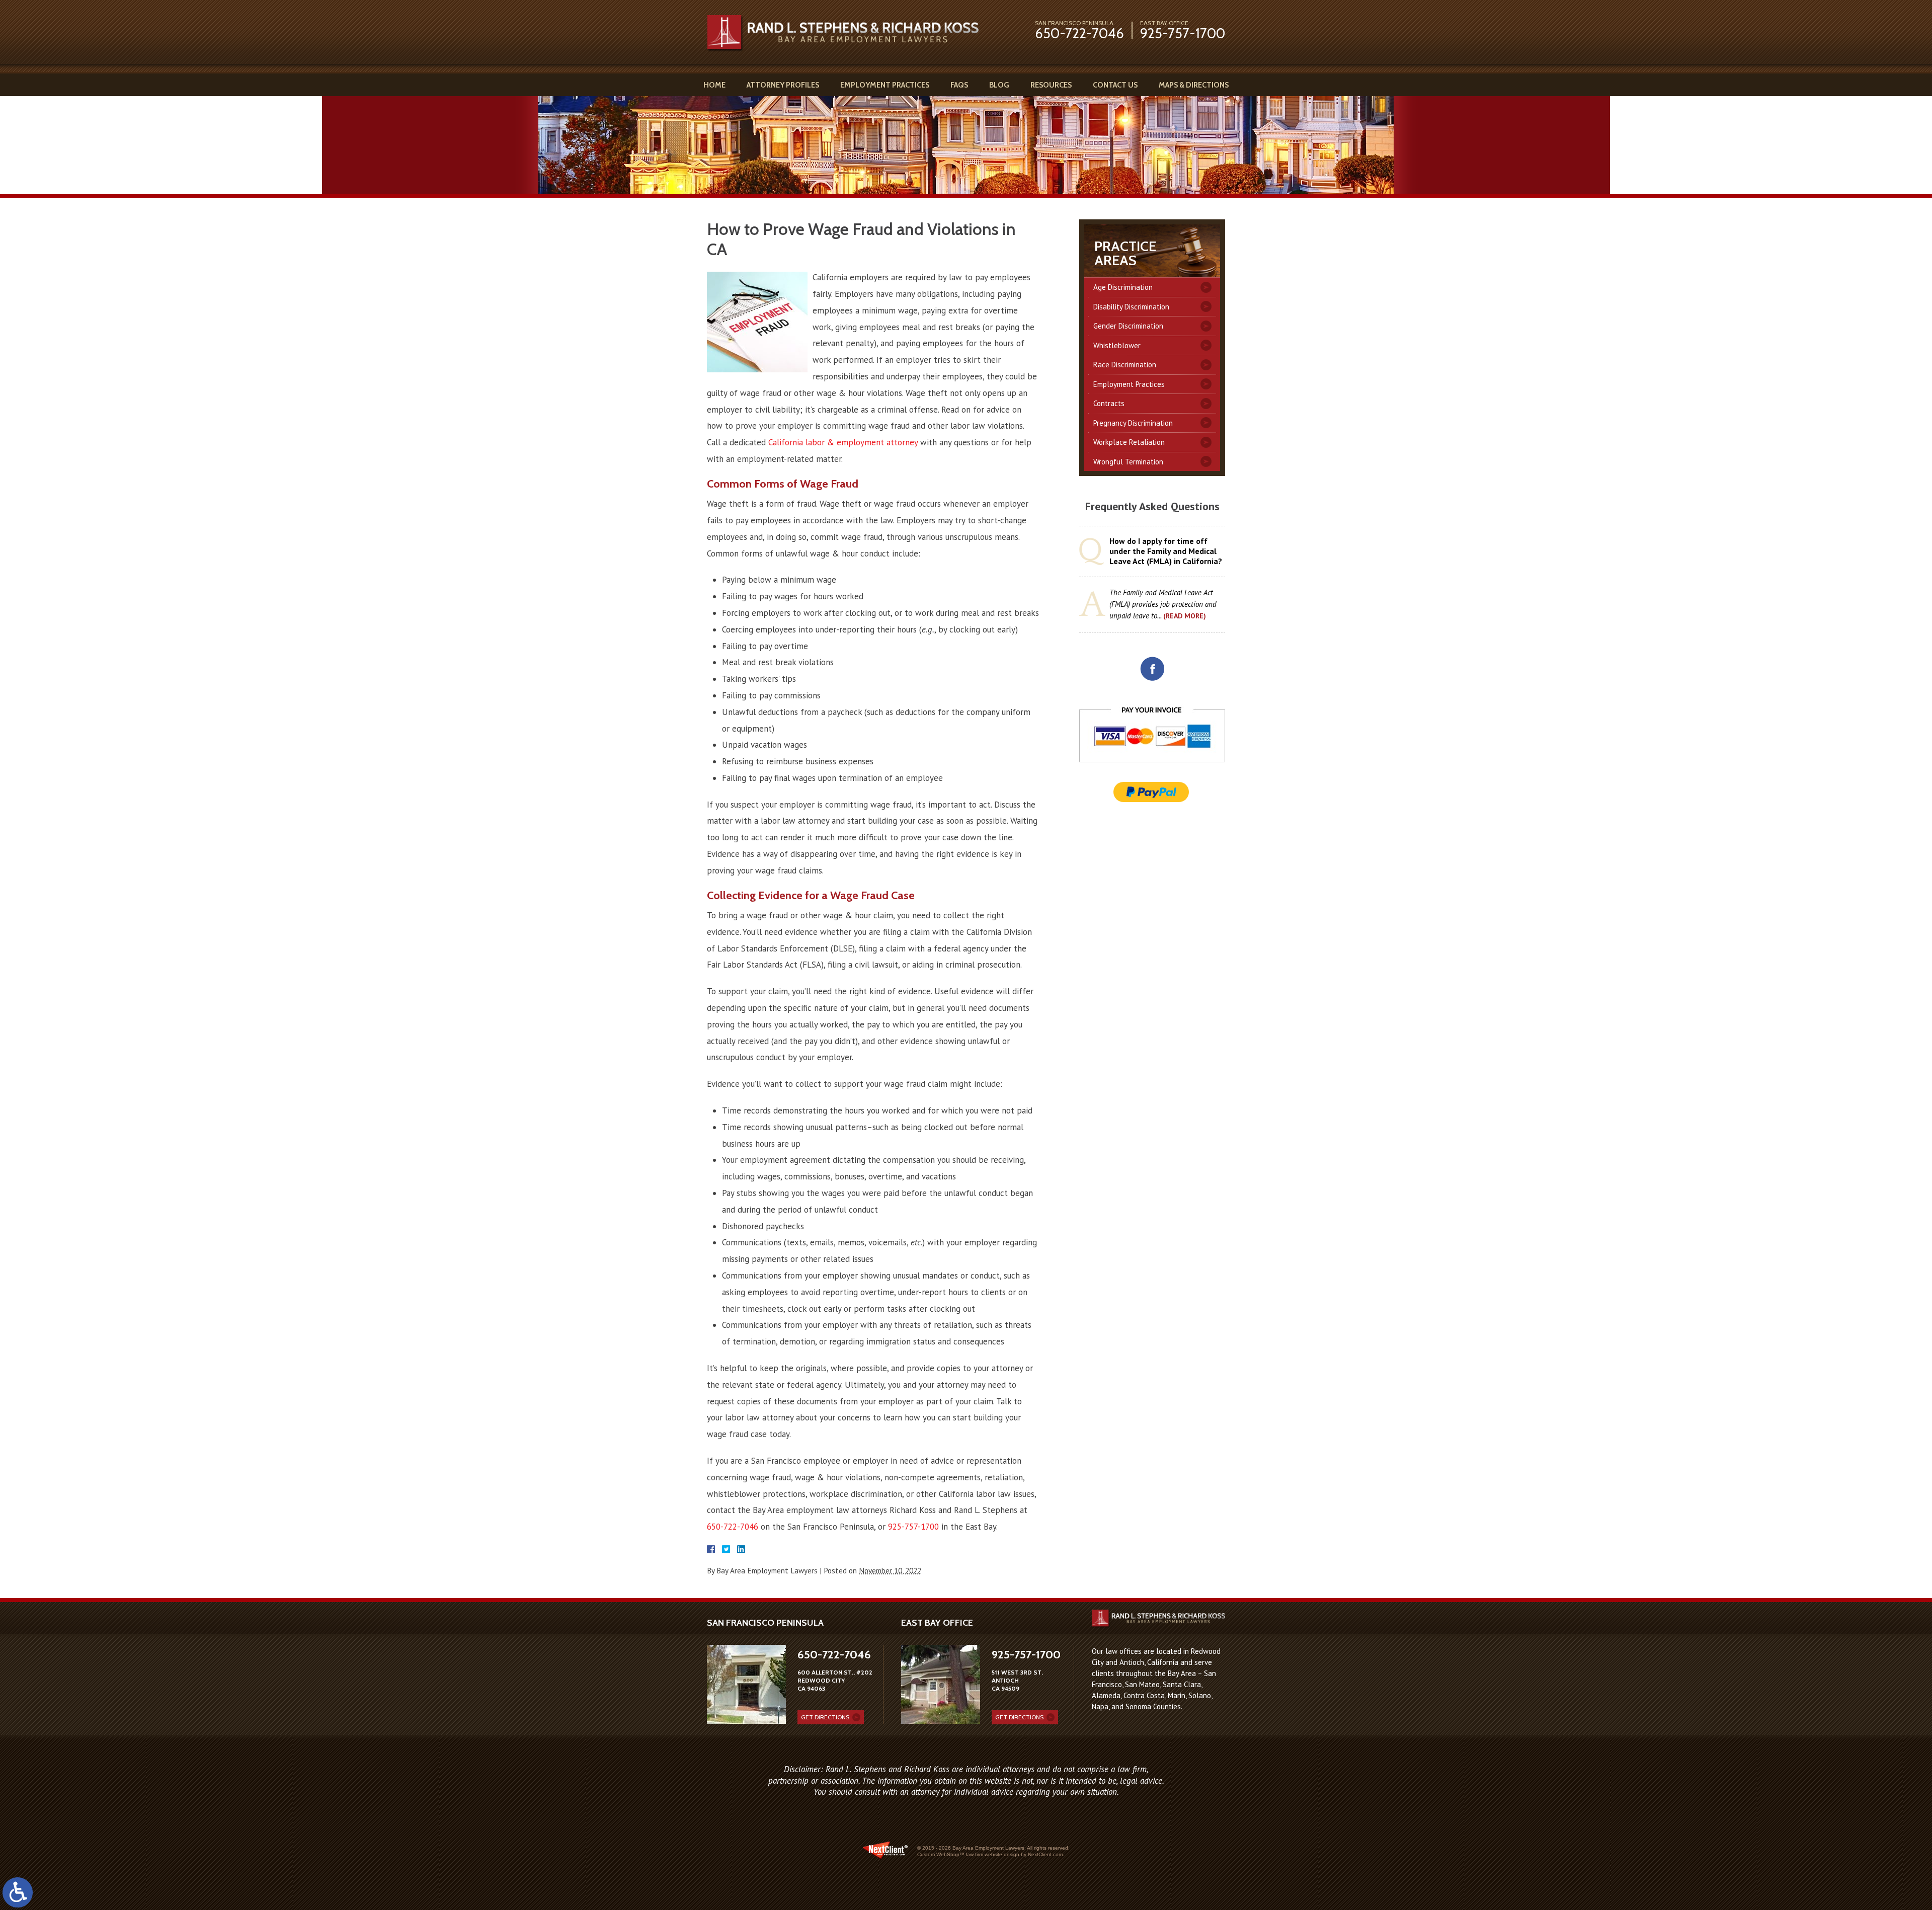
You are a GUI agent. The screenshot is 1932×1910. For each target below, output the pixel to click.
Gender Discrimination (1128, 326)
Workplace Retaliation (1129, 442)
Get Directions (825, 1717)
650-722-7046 (1079, 33)
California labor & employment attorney (843, 442)
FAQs (959, 85)
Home (714, 85)
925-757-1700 (1183, 33)
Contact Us (1115, 85)
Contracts (1109, 403)
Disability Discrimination (1131, 307)
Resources (1051, 85)
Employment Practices (885, 85)
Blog (999, 85)
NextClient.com (1045, 1854)
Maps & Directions (1194, 85)
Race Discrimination (1125, 365)
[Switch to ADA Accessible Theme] (18, 1892)
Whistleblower (1117, 345)
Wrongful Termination (1128, 462)
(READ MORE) (1185, 616)
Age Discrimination (1123, 287)
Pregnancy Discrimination (1133, 423)
